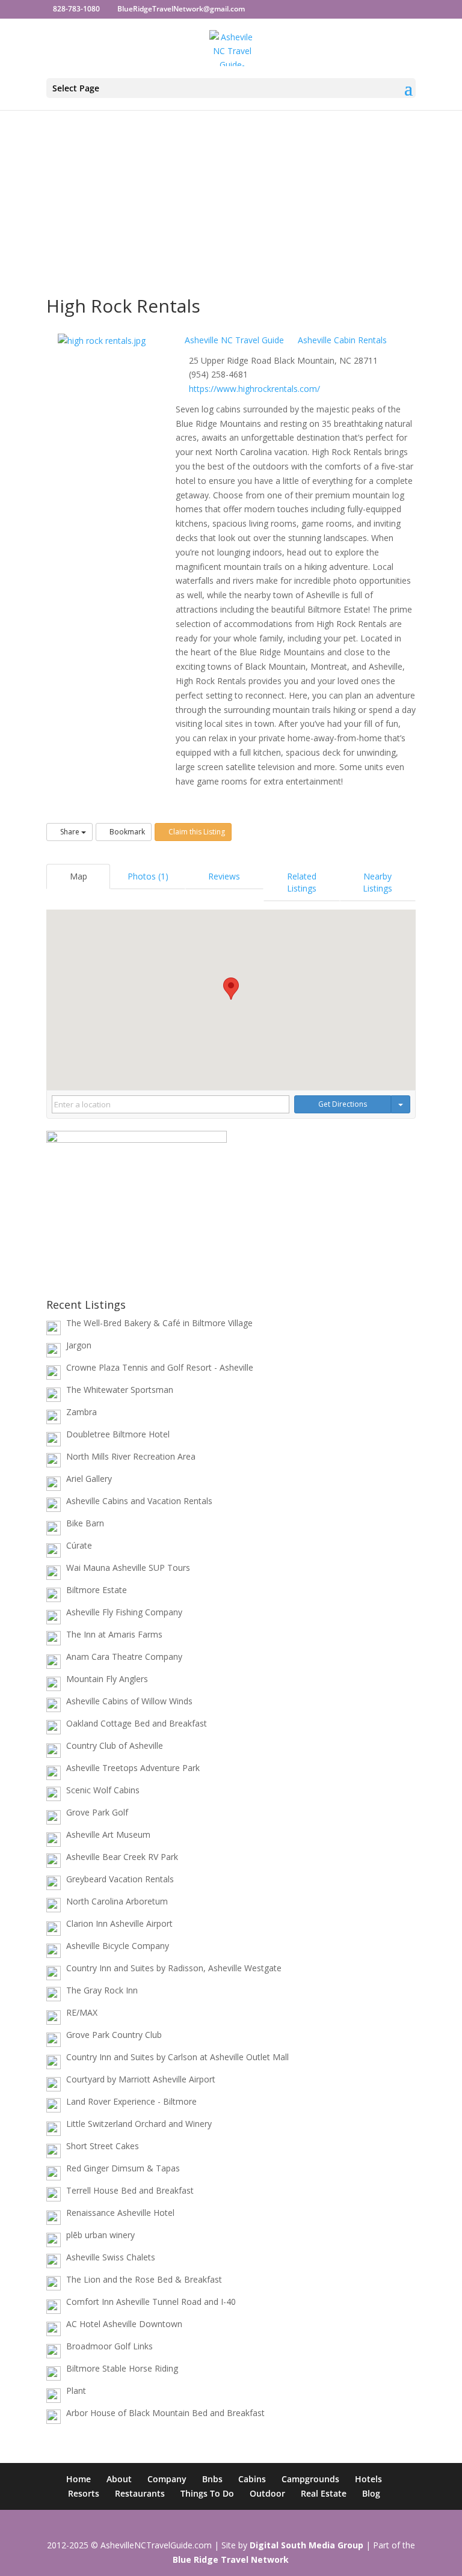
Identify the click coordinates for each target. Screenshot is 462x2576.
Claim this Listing (196, 832)
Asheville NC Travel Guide (233, 340)
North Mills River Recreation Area (131, 1456)
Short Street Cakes (103, 2146)
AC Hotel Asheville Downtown (124, 2324)
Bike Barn (85, 1523)
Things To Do (207, 2493)
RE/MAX (82, 2012)
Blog (371, 2493)
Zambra (82, 1412)
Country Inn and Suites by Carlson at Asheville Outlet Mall (177, 2057)
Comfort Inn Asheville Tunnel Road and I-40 (151, 2302)
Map (79, 876)
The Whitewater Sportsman (120, 1390)
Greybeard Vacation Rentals (120, 1879)
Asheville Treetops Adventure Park (133, 1768)
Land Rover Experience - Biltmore (131, 2101)
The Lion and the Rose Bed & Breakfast (144, 2279)
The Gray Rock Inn (102, 1990)
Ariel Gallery (89, 1479)
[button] (231, 989)
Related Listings (302, 882)
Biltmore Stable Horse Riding (122, 2368)
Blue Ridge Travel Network (231, 2559)
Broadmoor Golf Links (109, 2346)
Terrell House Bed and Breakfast (130, 2190)
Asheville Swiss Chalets (111, 2257)
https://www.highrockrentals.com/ (254, 389)
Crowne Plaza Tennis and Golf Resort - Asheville (160, 1367)
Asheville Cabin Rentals (341, 340)
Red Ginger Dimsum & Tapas (123, 2168)
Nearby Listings (377, 882)
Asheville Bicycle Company (118, 1946)
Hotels (368, 2479)
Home (79, 2479)
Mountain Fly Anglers (107, 1679)
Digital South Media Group (306, 2545)
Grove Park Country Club (114, 2035)
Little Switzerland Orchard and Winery (139, 2124)
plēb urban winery (100, 2235)
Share (70, 832)
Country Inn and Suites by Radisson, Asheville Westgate (174, 1968)
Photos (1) (148, 876)
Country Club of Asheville (115, 1745)
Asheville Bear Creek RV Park (122, 1857)
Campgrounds (310, 2479)
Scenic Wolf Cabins (103, 1790)
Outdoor (267, 2493)
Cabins (252, 2479)
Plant (76, 2391)
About (119, 2479)
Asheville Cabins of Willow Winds (129, 1701)
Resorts (84, 2493)
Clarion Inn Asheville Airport (119, 1923)
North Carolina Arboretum (117, 1901)
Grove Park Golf (97, 1812)
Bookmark (126, 832)
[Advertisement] (231, 172)
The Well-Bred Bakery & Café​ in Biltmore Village (159, 1323)
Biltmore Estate (97, 1590)
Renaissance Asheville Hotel (120, 2213)
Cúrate (79, 1545)
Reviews (224, 876)
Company (167, 2479)
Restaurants (140, 2493)
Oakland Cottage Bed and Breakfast (137, 1723)
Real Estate (324, 2493)
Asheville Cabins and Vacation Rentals (139, 1501)
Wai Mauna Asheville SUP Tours (128, 1568)
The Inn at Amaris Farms (114, 1634)
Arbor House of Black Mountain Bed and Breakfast (165, 2413)
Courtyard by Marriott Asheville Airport (141, 2079)
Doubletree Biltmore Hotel (118, 1434)
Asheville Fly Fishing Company (124, 1612)
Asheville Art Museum (108, 1834)
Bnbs (212, 2479)
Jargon (79, 1345)
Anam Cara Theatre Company (124, 1657)
